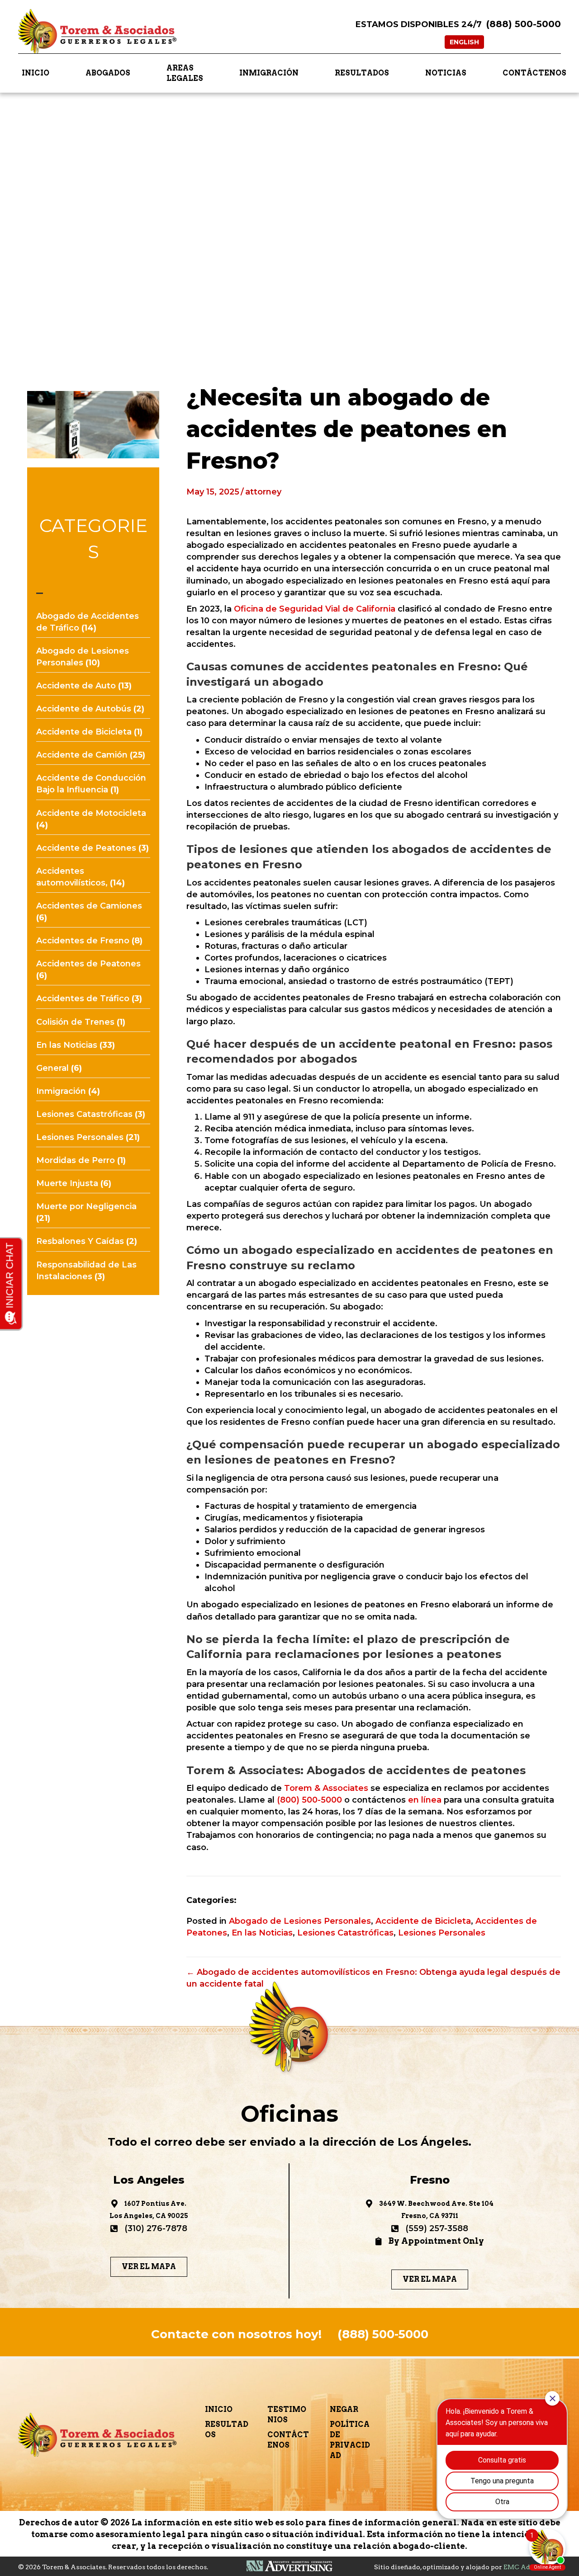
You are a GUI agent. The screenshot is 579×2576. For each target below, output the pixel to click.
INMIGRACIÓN (269, 73)
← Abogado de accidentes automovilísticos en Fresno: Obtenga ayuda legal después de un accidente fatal (373, 1978)
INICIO (36, 73)
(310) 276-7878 (156, 2228)
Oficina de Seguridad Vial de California (315, 609)
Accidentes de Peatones (88, 964)
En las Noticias (67, 1045)
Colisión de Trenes (75, 1022)
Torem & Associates (326, 1788)
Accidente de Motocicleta (91, 813)
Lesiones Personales (80, 1137)
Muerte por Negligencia (86, 1206)
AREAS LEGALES (185, 73)
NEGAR (344, 2409)
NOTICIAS (446, 73)
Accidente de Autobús (84, 709)
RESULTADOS (362, 73)
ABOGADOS (108, 73)
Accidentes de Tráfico (83, 998)
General (52, 1068)
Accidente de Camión (82, 755)
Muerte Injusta (67, 1183)
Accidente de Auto (76, 686)
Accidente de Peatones (86, 848)
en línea (424, 1800)
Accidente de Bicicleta (84, 732)
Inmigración (61, 1091)
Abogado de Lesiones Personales (300, 1921)
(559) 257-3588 (437, 2228)
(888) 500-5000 (524, 24)
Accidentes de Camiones (89, 906)
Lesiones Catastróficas (84, 1114)
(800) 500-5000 (309, 1800)
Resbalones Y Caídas (80, 1241)
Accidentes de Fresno (83, 941)
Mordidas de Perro (76, 1160)
